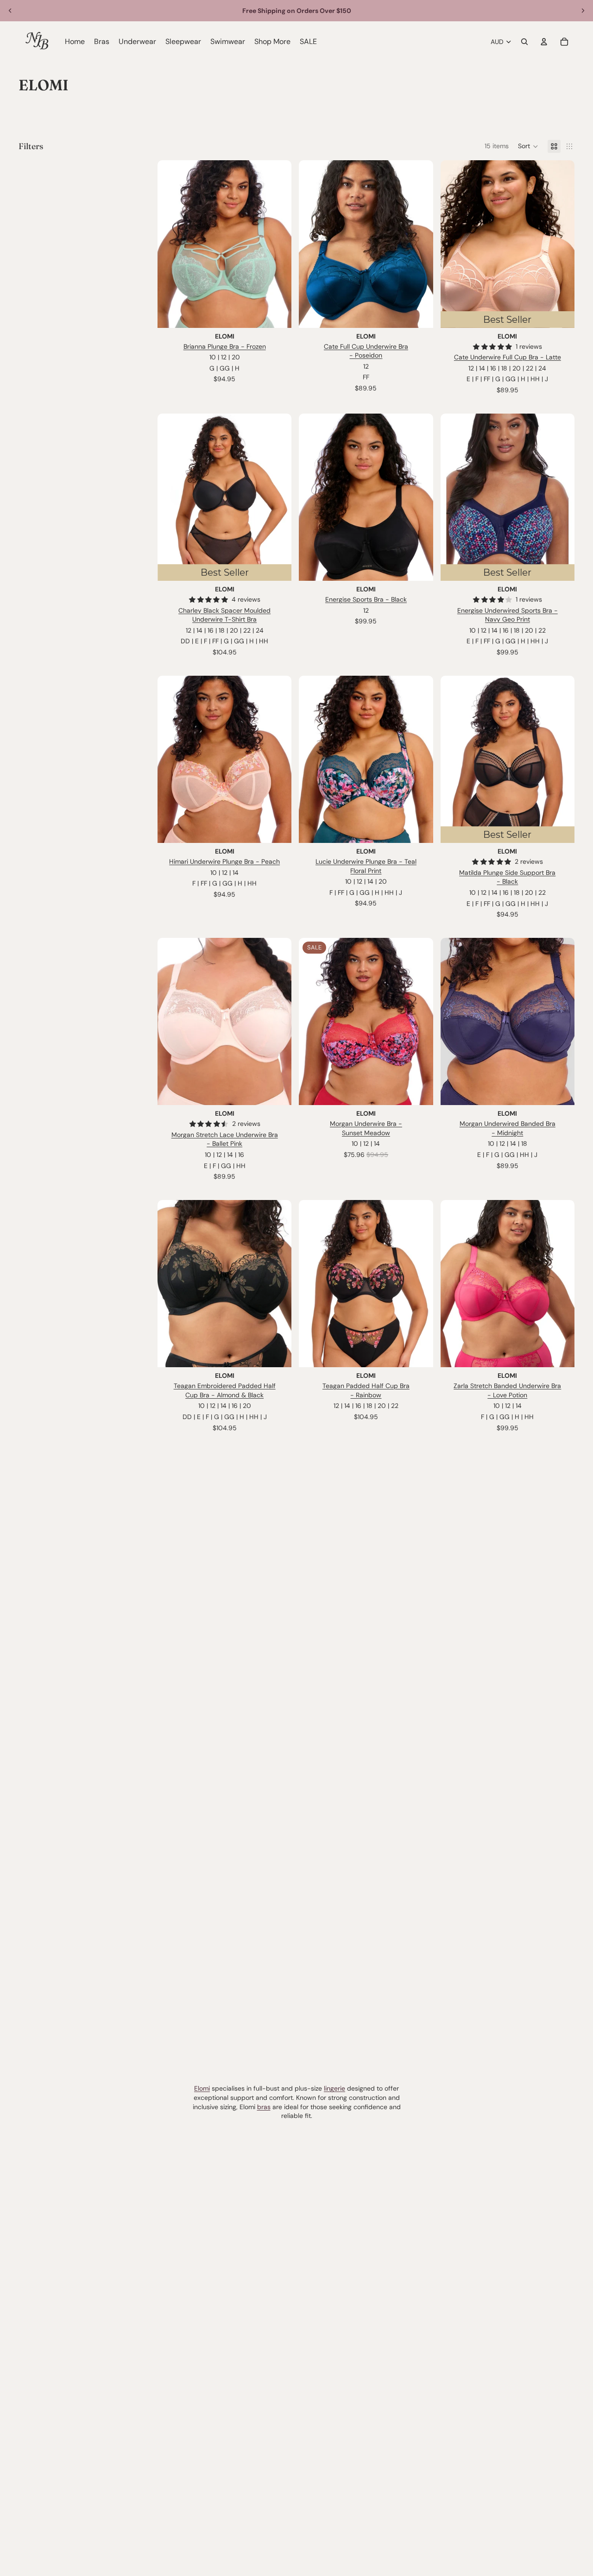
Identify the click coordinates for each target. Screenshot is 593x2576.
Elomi (202, 2088)
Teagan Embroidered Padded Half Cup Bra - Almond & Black (225, 1390)
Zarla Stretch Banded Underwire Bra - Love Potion (507, 1390)
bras (264, 2107)
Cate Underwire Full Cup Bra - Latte (508, 357)
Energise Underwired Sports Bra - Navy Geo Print (508, 615)
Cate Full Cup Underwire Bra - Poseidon (366, 351)
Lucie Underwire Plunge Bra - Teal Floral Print (366, 866)
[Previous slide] (10, 11)
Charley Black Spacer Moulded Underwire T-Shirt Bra (224, 615)
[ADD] (419, 566)
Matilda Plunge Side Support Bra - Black (507, 877)
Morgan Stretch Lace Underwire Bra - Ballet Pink (225, 1139)
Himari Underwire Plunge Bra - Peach (224, 861)
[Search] (524, 42)
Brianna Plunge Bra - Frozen (225, 346)
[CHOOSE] (278, 314)
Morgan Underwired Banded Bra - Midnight (508, 1128)
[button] (528, 146)
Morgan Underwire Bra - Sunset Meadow (366, 1128)
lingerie (334, 2088)
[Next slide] (583, 11)
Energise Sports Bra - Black (366, 599)
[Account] (544, 42)
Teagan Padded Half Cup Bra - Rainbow (366, 1390)
